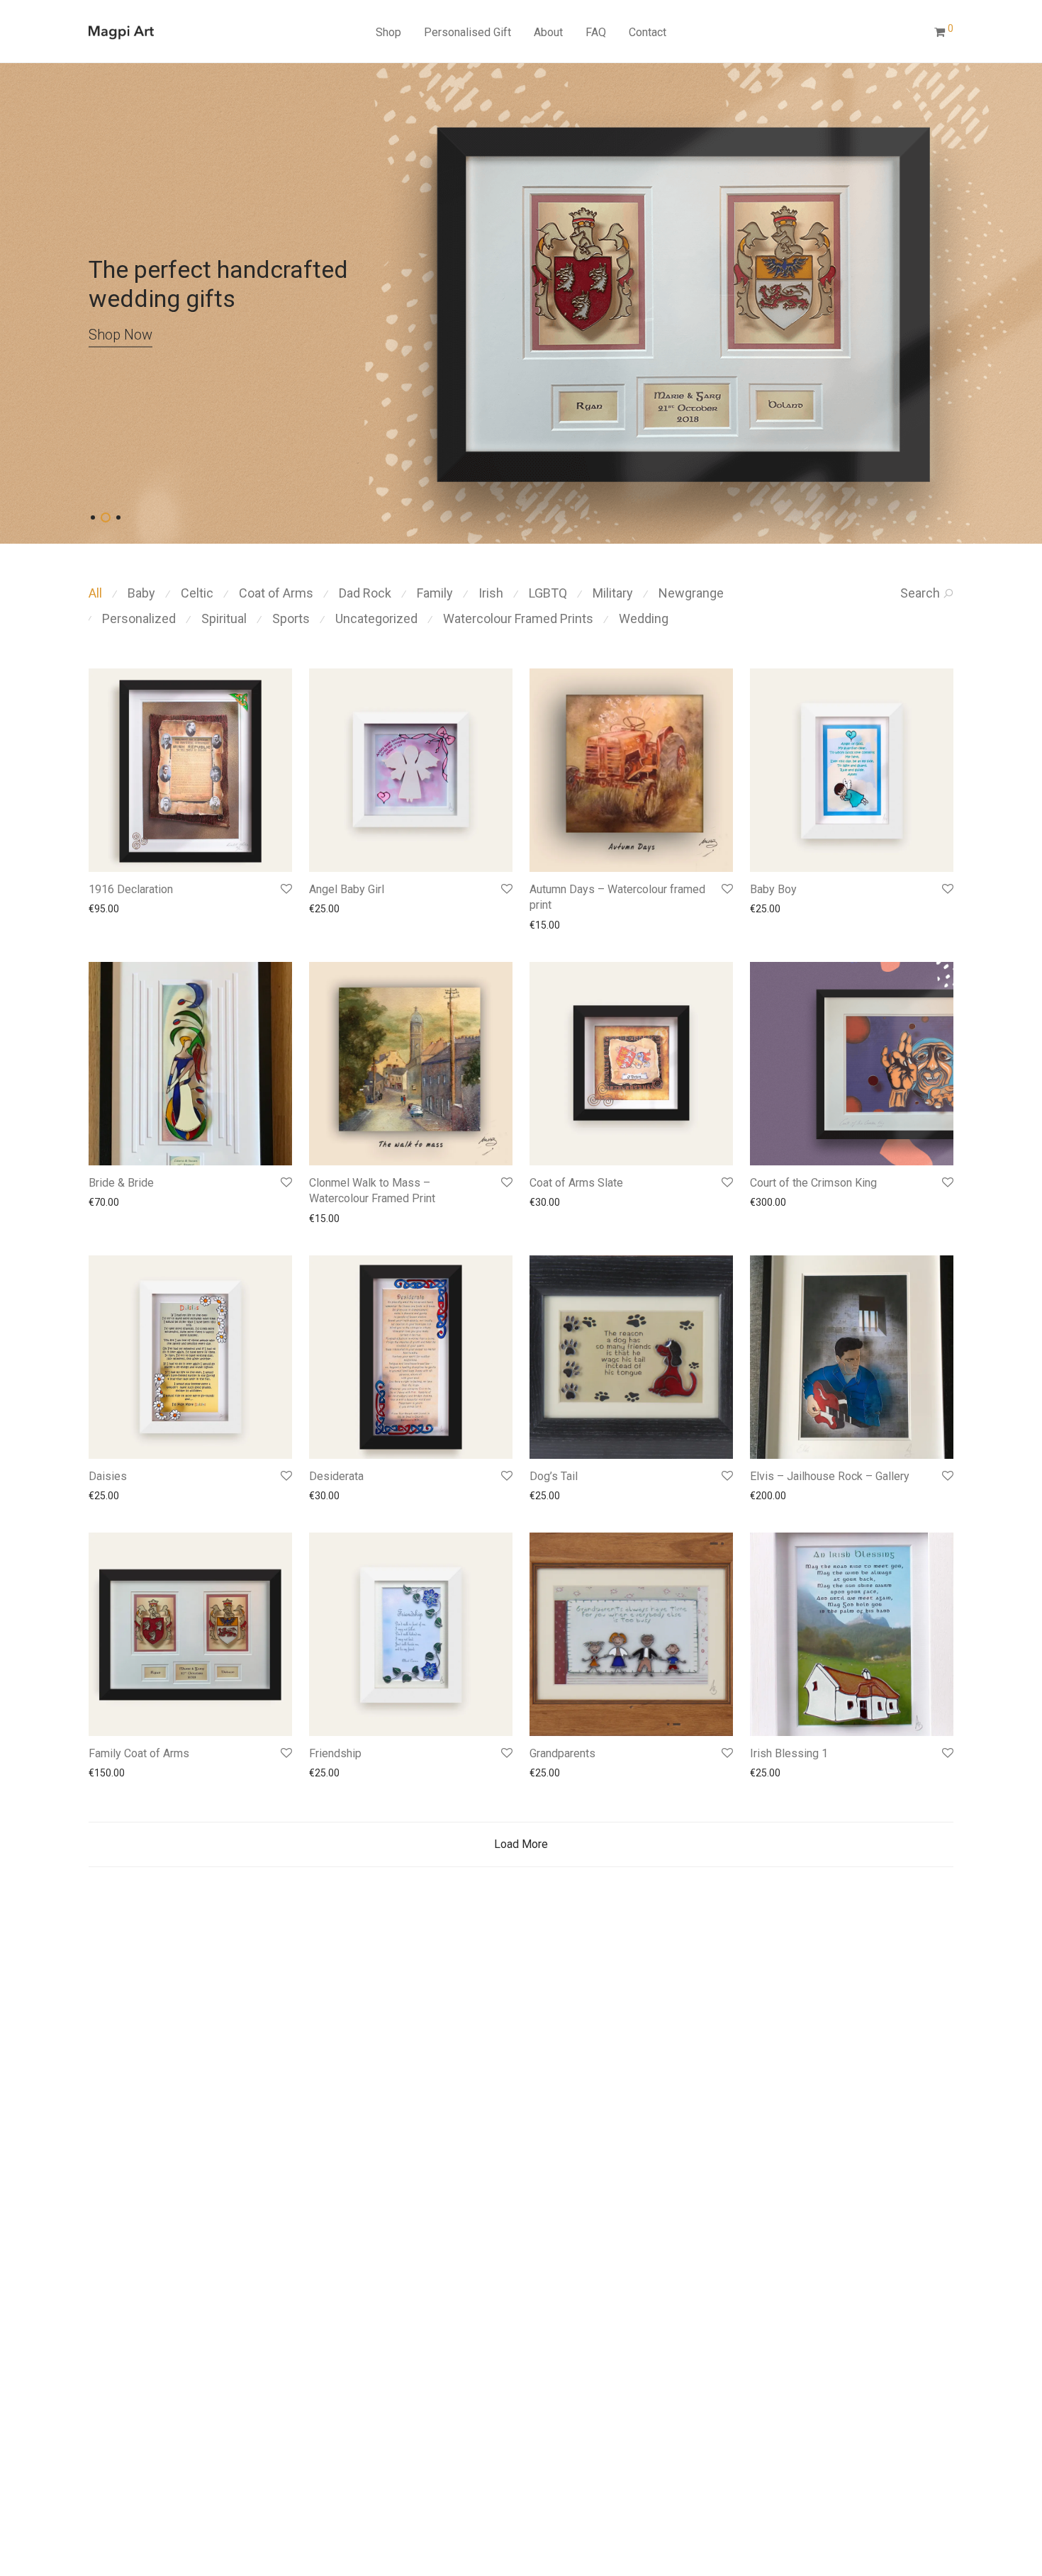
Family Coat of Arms (139, 1753)
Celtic (197, 593)
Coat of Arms (276, 593)
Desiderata (336, 1476)
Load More (521, 1844)
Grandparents (562, 1753)
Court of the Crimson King (813, 1183)
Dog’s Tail (554, 1476)
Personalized (139, 618)
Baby (141, 593)
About (548, 32)
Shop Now (198, 334)
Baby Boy (773, 889)
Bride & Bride (121, 1183)
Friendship (335, 1753)
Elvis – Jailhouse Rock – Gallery (830, 1476)
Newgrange (691, 593)
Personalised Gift (467, 32)
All (95, 593)
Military (613, 593)
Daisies (108, 1476)
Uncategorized (376, 618)
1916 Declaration (131, 889)
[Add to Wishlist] (285, 889)
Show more (107, 909)
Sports (291, 618)
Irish (491, 593)
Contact (648, 32)
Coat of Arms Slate (576, 1183)
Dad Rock (365, 593)
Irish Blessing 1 (789, 1753)
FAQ (596, 32)
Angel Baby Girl (347, 889)
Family (435, 593)
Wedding (644, 618)
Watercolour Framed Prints (518, 618)
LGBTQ (548, 593)
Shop (388, 32)
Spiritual (224, 618)
